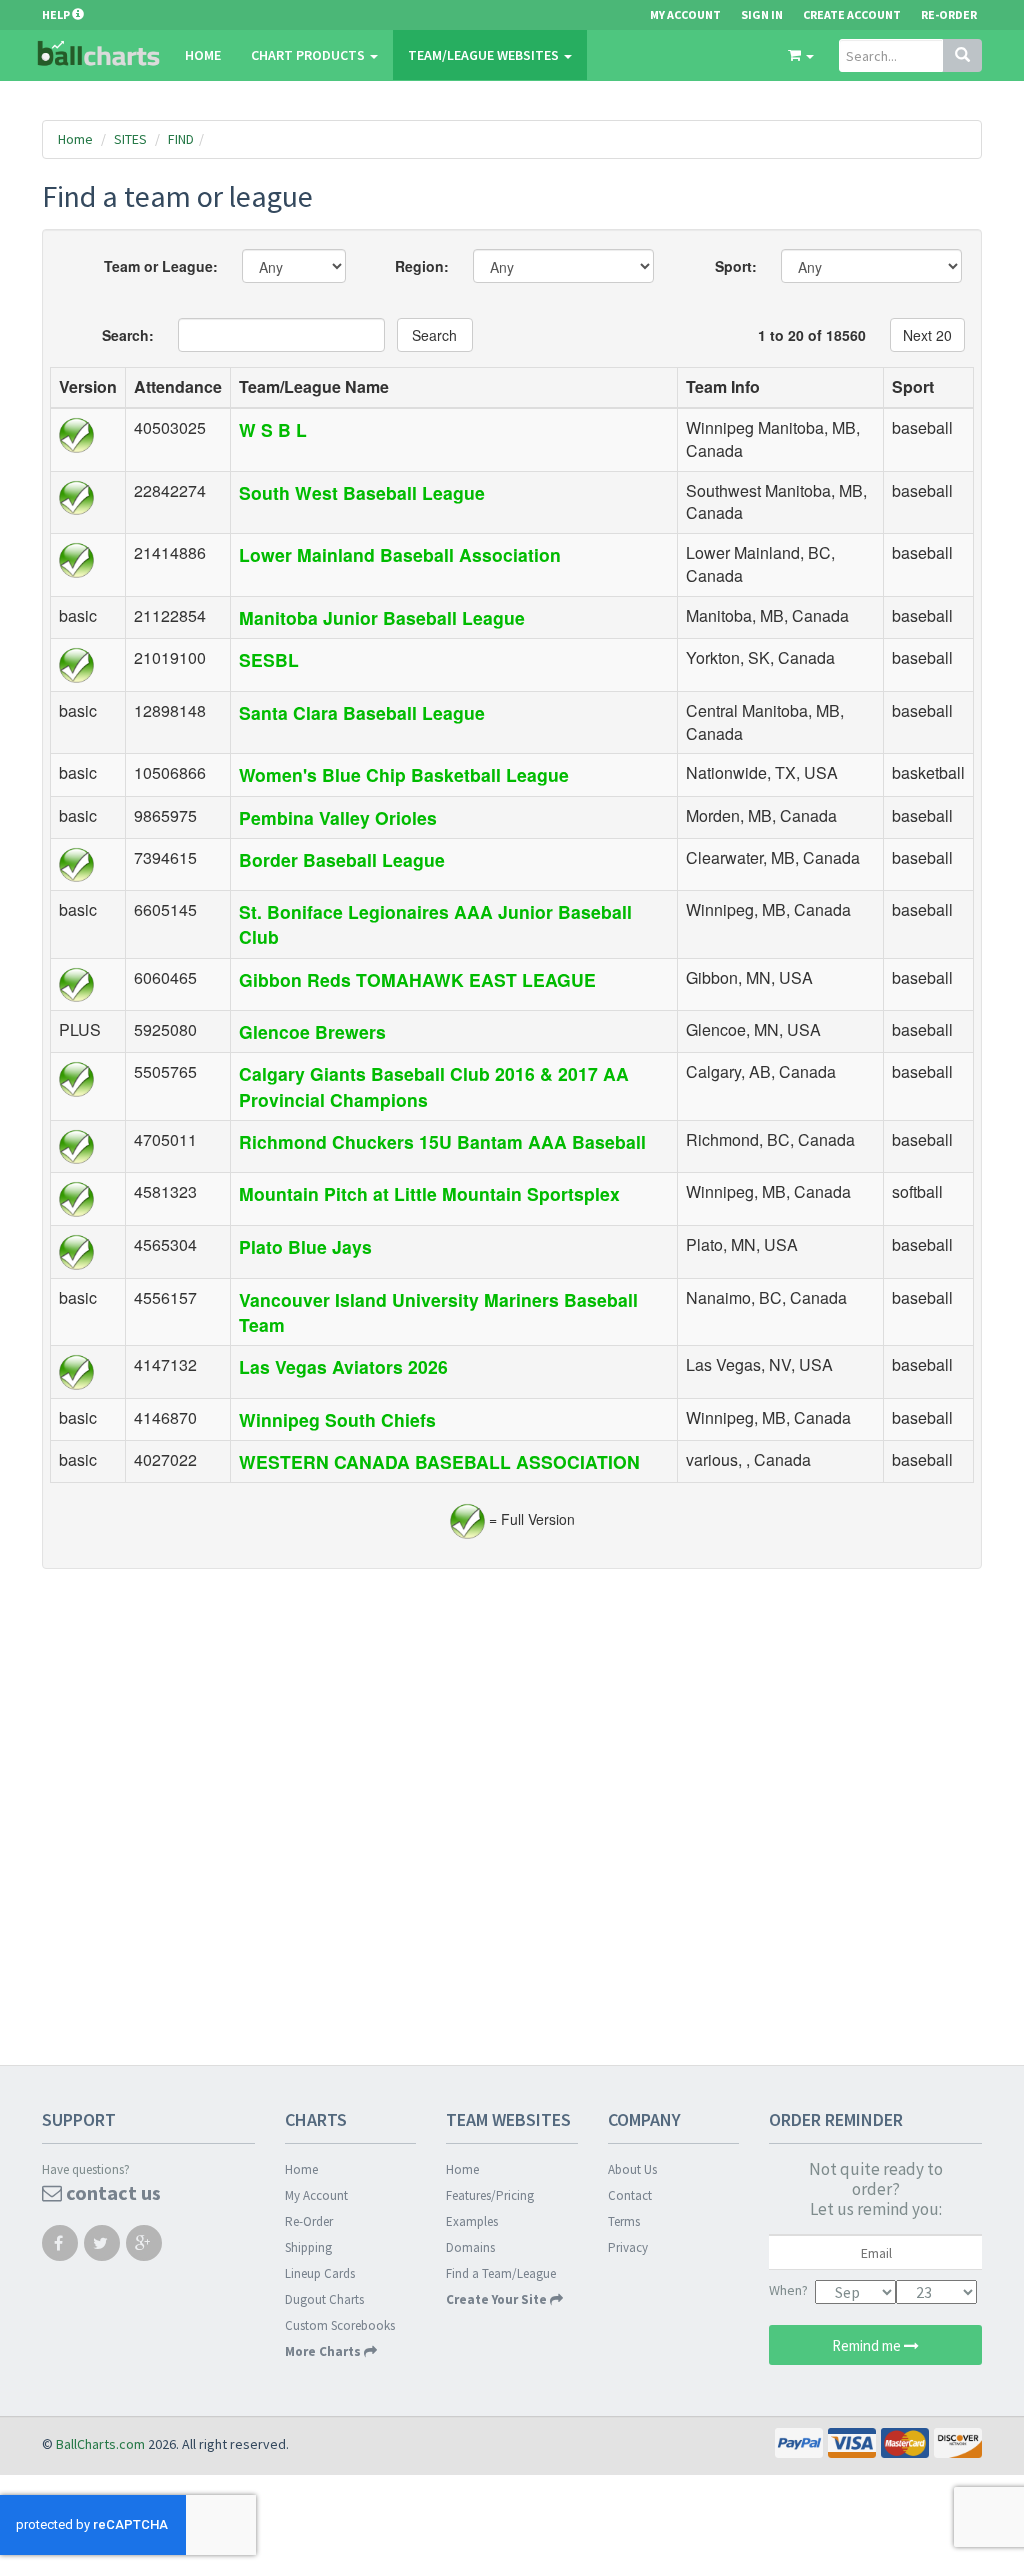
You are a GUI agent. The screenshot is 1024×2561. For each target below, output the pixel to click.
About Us (632, 2169)
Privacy (628, 2247)
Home (203, 55)
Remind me (868, 2345)
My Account (316, 2195)
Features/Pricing (490, 2195)
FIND (181, 139)
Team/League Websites (485, 55)
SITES (130, 139)
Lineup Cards (320, 2273)
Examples (472, 2221)
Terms (624, 2221)
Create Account (852, 14)
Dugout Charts (324, 2299)
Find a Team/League (501, 2273)
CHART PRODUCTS (309, 55)
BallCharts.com (100, 2444)
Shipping (308, 2247)
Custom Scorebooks (340, 2325)
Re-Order (949, 14)
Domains (470, 2247)
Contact (630, 2195)
